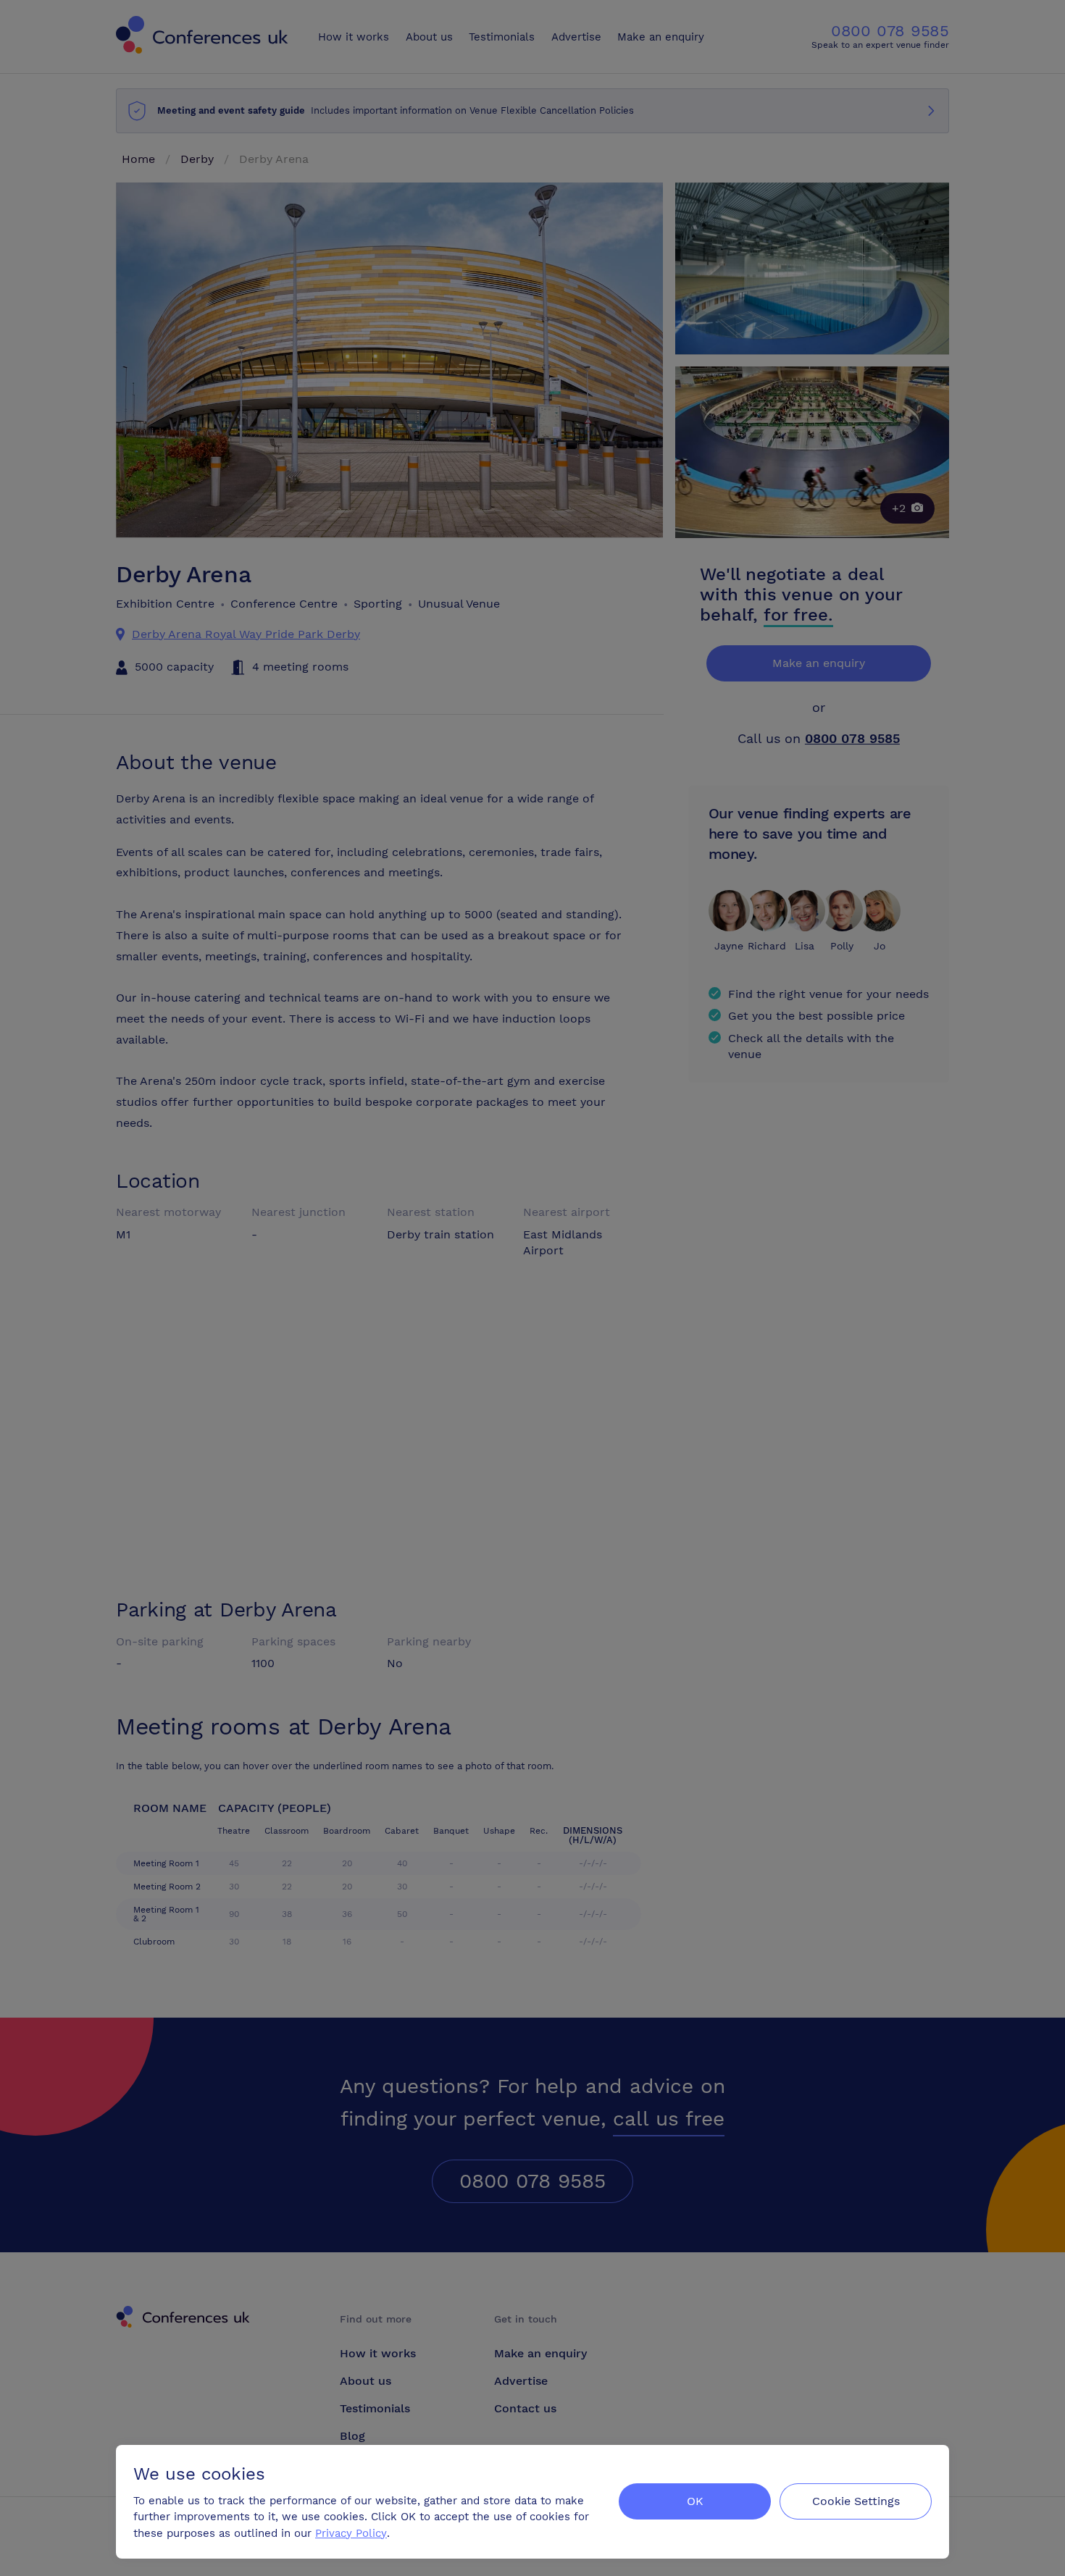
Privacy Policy (351, 2533)
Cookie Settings (856, 2501)
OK (695, 2501)
